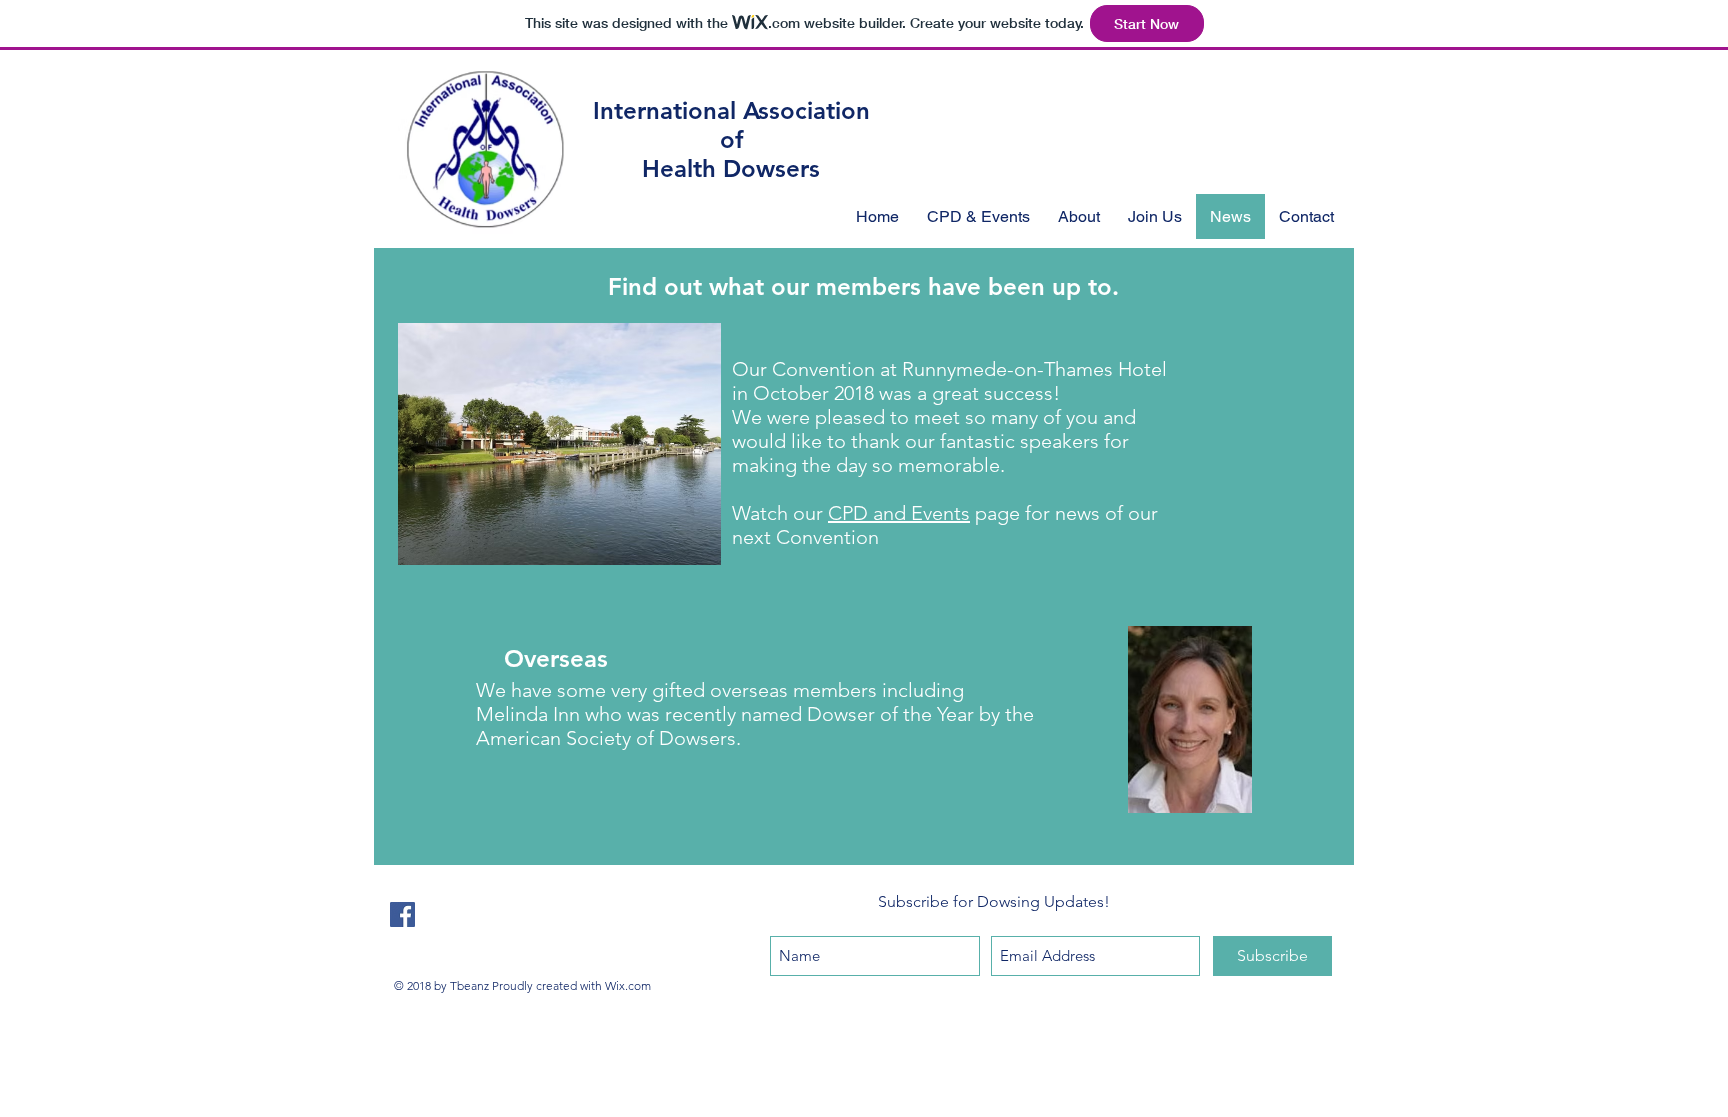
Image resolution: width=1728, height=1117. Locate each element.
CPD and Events (899, 513)
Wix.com (628, 985)
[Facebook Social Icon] (402, 914)
